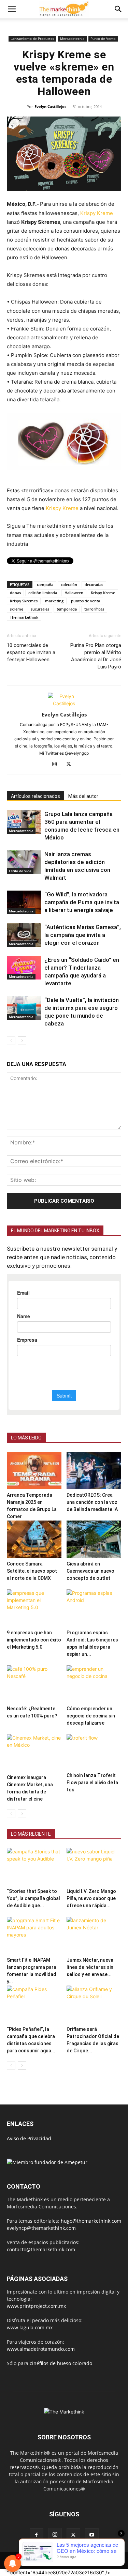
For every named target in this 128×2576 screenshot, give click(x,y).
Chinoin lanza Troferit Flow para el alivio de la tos (92, 1783)
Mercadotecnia (72, 38)
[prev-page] (11, 1041)
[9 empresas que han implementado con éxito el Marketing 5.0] (34, 1608)
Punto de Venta (103, 38)
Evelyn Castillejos (50, 106)
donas (15, 593)
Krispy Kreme (97, 213)
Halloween (74, 593)
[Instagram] (57, 765)
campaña (45, 584)
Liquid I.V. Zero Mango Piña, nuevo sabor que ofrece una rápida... (91, 1898)
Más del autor (83, 796)
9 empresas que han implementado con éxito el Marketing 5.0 (34, 1640)
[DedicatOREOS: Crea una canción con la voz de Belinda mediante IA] (94, 1470)
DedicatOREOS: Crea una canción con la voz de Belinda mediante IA (92, 1502)
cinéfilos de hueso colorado (61, 2363)
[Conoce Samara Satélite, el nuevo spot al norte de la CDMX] (34, 1539)
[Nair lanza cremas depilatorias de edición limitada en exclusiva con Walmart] (24, 862)
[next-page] (22, 1041)
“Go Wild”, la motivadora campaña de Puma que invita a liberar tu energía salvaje (82, 902)
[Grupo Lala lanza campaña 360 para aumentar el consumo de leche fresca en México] (24, 822)
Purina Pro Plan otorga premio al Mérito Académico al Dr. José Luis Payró (96, 656)
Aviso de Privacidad (29, 2138)
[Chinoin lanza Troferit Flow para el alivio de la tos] (94, 1752)
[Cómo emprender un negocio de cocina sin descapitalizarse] (94, 1684)
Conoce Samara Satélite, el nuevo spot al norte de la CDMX (32, 1571)
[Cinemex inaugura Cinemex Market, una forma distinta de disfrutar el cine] (34, 1753)
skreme (17, 609)
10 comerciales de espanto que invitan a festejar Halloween (31, 652)
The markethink (24, 617)
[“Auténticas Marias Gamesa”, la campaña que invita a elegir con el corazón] (24, 935)
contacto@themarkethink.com (41, 2249)
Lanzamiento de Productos (32, 38)
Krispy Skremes (24, 601)
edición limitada (43, 593)
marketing (54, 601)
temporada (67, 609)
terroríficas (94, 609)
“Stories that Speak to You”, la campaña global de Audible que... (33, 1898)
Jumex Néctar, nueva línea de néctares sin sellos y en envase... (90, 1967)
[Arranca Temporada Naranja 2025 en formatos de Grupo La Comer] (34, 1470)
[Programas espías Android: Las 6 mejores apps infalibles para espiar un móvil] (94, 1608)
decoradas (94, 584)
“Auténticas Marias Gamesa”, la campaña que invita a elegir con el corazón (83, 935)
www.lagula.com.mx (30, 2327)
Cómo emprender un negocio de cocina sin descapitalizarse (91, 1716)
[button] (12, 9)
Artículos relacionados (35, 796)
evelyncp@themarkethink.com (41, 2228)
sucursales (40, 609)
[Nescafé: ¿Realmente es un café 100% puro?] (34, 1684)
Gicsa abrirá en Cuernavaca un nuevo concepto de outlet (90, 1571)
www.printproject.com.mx (36, 2306)
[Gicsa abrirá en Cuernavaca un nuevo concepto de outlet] (94, 1539)
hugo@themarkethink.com (91, 2221)
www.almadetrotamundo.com (41, 2349)
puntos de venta (86, 601)
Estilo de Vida (20, 871)
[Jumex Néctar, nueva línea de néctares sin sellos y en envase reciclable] (94, 1935)
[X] (71, 765)
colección (69, 584)
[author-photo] (64, 703)
